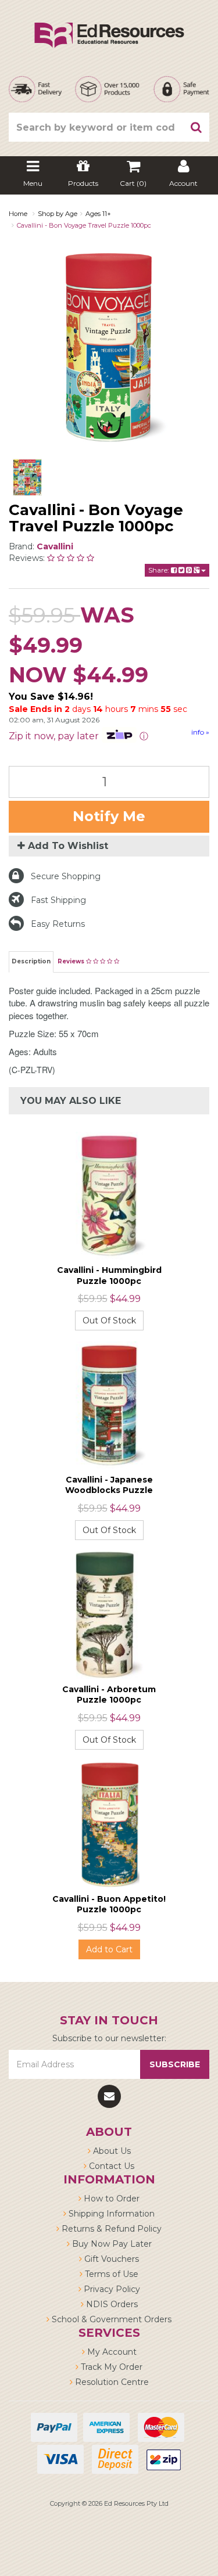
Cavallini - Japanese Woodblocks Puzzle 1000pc (109, 1490)
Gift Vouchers (110, 2259)
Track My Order (110, 2367)
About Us (111, 2151)
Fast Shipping (58, 900)
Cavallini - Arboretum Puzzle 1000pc (109, 1694)
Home (18, 214)
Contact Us (110, 2166)
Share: (160, 570)
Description (31, 961)
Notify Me (109, 816)
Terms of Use (110, 2274)
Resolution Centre (111, 2382)
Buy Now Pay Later (111, 2244)
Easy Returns (58, 924)
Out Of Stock (109, 1321)
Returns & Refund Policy (110, 2229)
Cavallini (55, 546)
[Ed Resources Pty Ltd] (109, 25)
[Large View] (27, 477)
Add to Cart (109, 1949)
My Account (111, 2352)
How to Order (110, 2199)
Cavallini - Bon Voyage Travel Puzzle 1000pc (84, 225)
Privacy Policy (111, 2289)
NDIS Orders (111, 2304)
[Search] (196, 127)
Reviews (72, 961)
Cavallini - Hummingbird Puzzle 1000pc (109, 1275)
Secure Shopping (66, 876)
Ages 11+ (98, 214)
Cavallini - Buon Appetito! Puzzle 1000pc (109, 1904)
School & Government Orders (110, 2319)
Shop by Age (58, 214)
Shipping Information (110, 2214)
